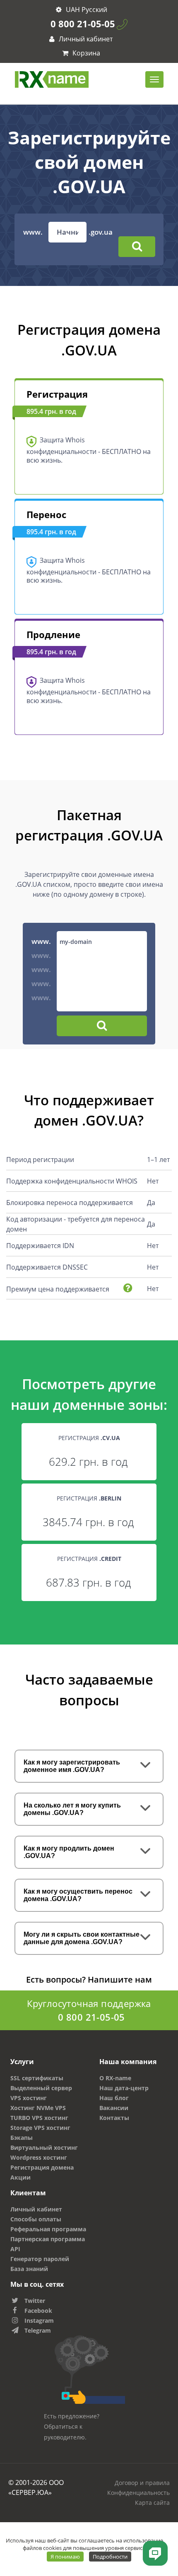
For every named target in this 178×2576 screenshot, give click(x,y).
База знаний (29, 2269)
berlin (111, 1498)
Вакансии (114, 2108)
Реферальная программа (48, 2229)
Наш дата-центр (124, 2088)
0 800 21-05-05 (83, 24)
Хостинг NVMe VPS (38, 2108)
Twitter (35, 2301)
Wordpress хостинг (39, 2157)
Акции (20, 2177)
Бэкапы (22, 2138)
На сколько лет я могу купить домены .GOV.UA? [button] (72, 1809)
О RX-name (115, 2078)
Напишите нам (120, 1979)
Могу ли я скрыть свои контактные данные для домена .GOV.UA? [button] (82, 1938)
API (15, 2249)
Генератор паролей (40, 2259)
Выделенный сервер (41, 2088)
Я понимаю (65, 2557)
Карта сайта (152, 2503)
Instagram (39, 2320)
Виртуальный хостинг (44, 2147)
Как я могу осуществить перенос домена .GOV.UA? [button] (78, 1895)
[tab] (89, 1766)
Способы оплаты (36, 2219)
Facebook (38, 2311)
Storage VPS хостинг (40, 2128)
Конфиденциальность (138, 2493)
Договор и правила (142, 2483)
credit (111, 1559)
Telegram (38, 2330)
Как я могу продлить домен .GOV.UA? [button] (69, 1852)
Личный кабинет (85, 39)
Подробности (110, 2557)
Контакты (114, 2118)
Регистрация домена (42, 2167)
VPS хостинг (29, 2098)
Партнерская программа (48, 2239)
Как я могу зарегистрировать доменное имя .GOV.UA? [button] (72, 1766)
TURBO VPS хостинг (39, 2118)
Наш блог (114, 2098)
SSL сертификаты (37, 2078)
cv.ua (111, 1438)
